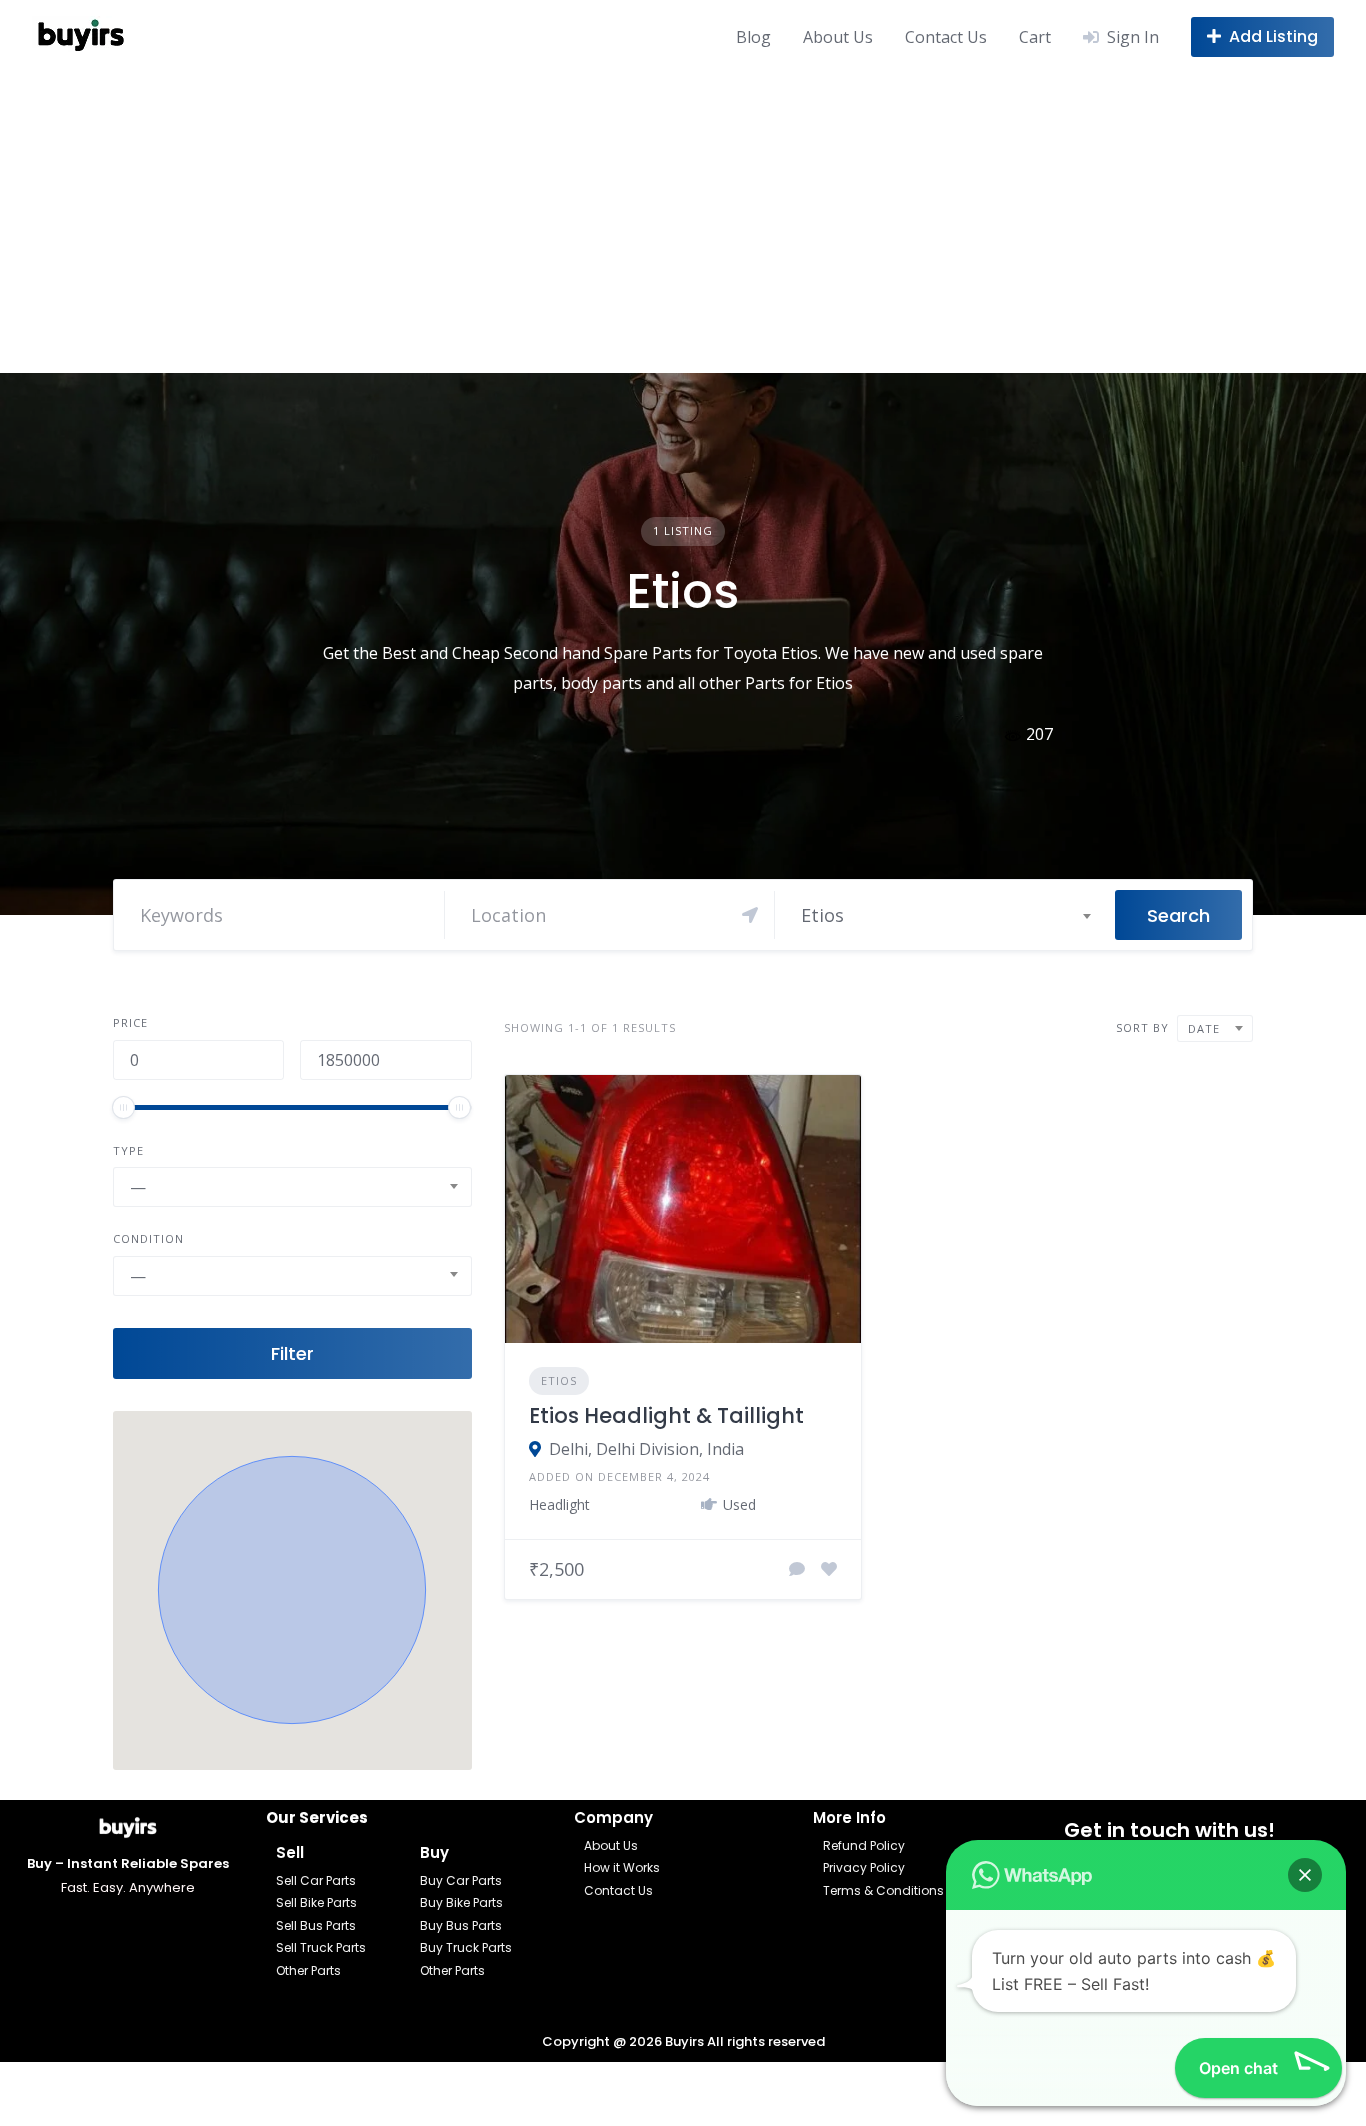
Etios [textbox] (822, 915)
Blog (753, 37)
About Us (838, 37)
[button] (292, 1590)
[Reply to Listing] (797, 1569)
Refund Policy (864, 1845)
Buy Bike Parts (461, 1902)
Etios (559, 1380)
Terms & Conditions (883, 1890)
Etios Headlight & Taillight (666, 1415)
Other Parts (308, 1970)
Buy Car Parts (461, 1880)
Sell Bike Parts (316, 1902)
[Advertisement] (683, 223)
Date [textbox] (1204, 1028)
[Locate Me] (750, 915)
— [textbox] (138, 1187)
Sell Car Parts (316, 1880)
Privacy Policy (864, 1867)
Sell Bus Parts (316, 1925)
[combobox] (945, 915)
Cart (1035, 37)
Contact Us (946, 37)
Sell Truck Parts (321, 1947)
